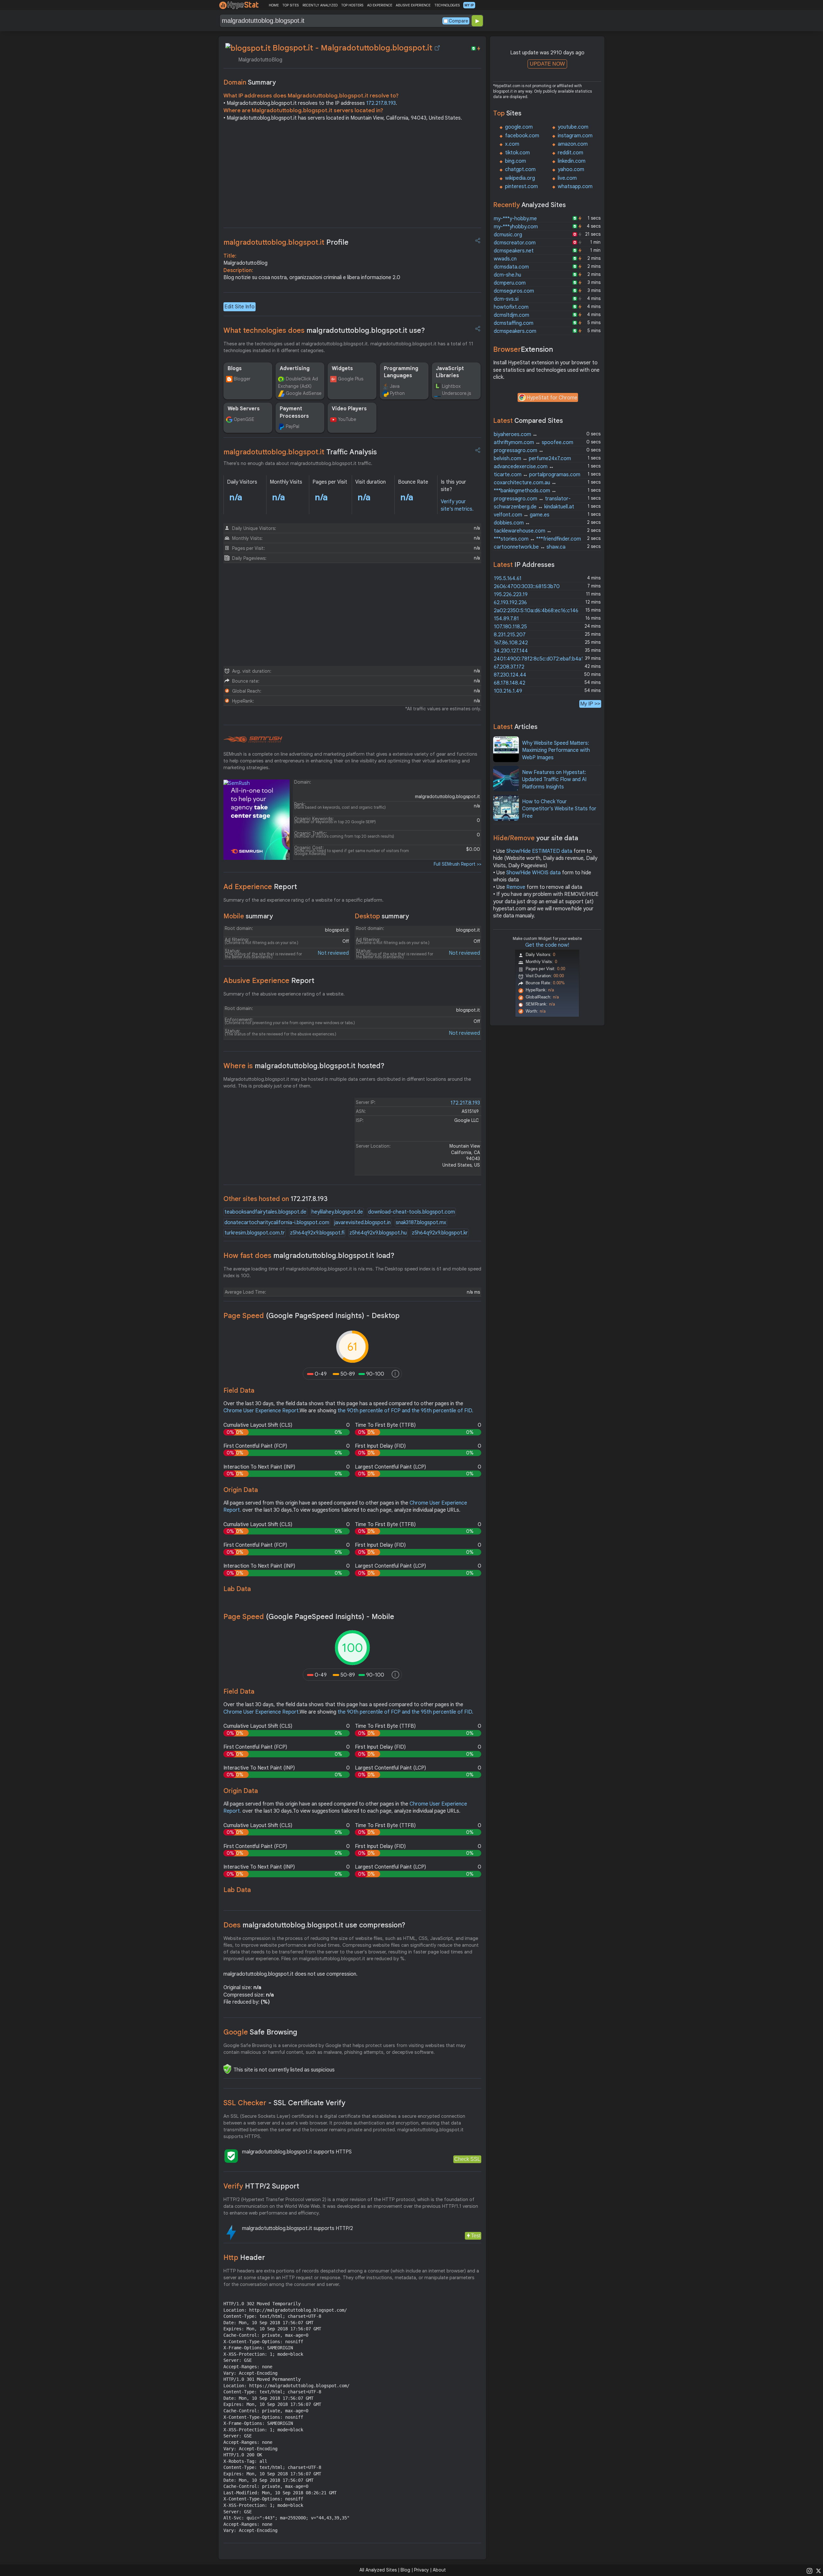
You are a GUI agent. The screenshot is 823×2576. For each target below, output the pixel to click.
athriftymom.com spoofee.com (534, 442)
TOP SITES (290, 5)
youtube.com (573, 127)
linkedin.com (572, 161)
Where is (304, 1066)
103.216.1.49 (508, 691)
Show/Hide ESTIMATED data (539, 851)
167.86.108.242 (511, 643)
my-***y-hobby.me (515, 219)
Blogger (242, 379)
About (439, 2570)
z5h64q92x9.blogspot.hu (378, 1233)
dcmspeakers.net (514, 251)
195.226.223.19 (511, 595)
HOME (274, 5)
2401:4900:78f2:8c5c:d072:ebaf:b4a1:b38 (543, 659)
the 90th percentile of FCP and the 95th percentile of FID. (405, 1411)
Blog (405, 2570)
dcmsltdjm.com (511, 315)
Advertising (295, 369)
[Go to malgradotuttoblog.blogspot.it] (437, 48)
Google (260, 2032)
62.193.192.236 (510, 603)
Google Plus (351, 379)
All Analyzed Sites (378, 2570)
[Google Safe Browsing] (227, 2069)
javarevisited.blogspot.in (362, 1223)
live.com (567, 178)
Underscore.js (457, 393)
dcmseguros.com (514, 291)
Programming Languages (401, 372)
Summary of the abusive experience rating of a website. (284, 994)
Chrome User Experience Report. (262, 1411)
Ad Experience (260, 887)
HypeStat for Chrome (552, 398)
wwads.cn (505, 259)
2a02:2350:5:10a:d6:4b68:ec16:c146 (536, 611)
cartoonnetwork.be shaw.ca (530, 547)
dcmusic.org (508, 235)
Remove (516, 887)
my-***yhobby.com (516, 227)
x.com (512, 144)
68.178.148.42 (510, 683)
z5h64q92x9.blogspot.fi (317, 1233)
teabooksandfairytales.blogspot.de (265, 1212)
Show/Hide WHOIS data (534, 873)
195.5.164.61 (508, 578)
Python (397, 393)
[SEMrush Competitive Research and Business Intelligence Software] (253, 740)
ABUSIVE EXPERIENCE (413, 5)
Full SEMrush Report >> (457, 864)
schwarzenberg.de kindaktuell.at (534, 507)
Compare (458, 21)
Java (395, 386)
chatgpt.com (520, 169)
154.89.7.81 (506, 619)
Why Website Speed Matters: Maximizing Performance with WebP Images (556, 750)
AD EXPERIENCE (380, 5)
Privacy (421, 2570)
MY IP (469, 5)
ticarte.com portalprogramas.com (537, 475)
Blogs (235, 369)
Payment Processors (294, 412)
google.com (519, 127)
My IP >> (590, 704)
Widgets (342, 369)
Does (314, 1925)
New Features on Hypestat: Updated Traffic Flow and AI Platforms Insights (554, 780)
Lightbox (451, 386)
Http (244, 2257)
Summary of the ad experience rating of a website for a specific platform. (303, 900)
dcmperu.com (510, 283)
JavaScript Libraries (450, 372)
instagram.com (575, 136)
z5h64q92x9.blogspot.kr (440, 1233)
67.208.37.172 (509, 667)
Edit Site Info (240, 307)
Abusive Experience (269, 981)
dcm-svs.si (506, 299)
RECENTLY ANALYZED (320, 5)
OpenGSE (244, 419)
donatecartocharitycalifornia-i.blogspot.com (277, 1223)
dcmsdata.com (511, 267)
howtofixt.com (511, 307)
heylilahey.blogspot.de (337, 1212)
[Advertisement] (352, 176)
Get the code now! (547, 945)
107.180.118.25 (510, 627)
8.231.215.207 (510, 635)
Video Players (349, 409)
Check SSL (467, 2159)
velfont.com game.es (522, 515)
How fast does (309, 1256)
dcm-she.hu (507, 275)
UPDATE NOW (547, 64)
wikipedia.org (520, 178)
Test (476, 2236)
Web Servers (244, 409)
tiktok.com (517, 153)
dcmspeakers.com (515, 331)
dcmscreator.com (515, 243)
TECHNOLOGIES (447, 5)
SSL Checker (284, 2103)
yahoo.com (571, 169)
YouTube (347, 419)
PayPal (293, 426)
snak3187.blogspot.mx (421, 1223)
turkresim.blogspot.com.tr (255, 1233)
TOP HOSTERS (352, 5)
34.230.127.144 (511, 651)
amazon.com (573, 144)
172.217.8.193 (381, 103)
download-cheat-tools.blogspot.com (411, 1212)
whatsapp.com (575, 187)
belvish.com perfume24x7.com (532, 459)
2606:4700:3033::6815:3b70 (527, 587)
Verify (261, 2186)
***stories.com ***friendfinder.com (537, 539)
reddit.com (570, 153)
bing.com (516, 161)
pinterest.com (521, 187)
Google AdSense (304, 393)
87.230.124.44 (510, 675)
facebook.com (522, 136)
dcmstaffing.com (514, 323)
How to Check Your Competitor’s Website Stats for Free (559, 809)
